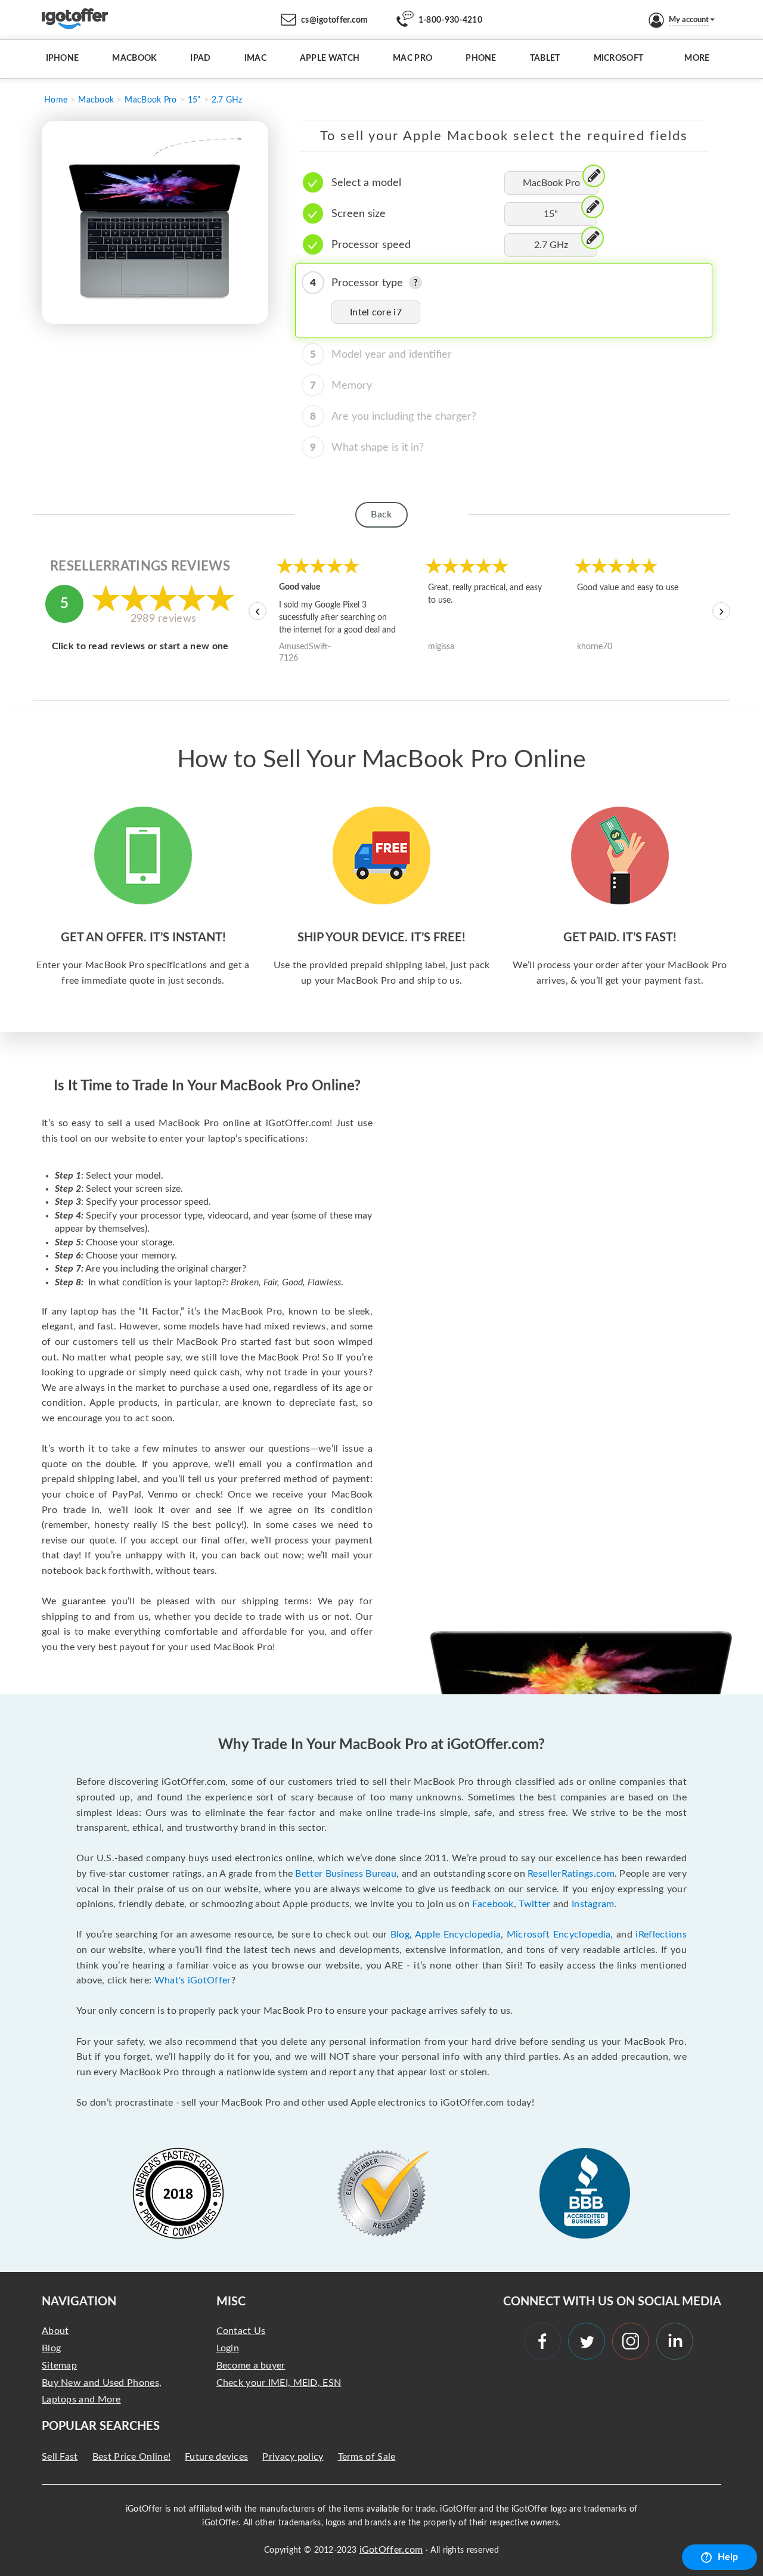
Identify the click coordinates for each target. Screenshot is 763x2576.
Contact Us (241, 2331)
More (697, 58)
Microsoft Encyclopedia (559, 1935)
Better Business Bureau (346, 1874)
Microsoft (619, 58)
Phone (481, 58)
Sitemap (59, 2366)
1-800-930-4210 (450, 20)
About (55, 2331)
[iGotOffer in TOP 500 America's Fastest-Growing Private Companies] (178, 2193)
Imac (255, 58)
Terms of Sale (367, 2457)
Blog (400, 1935)
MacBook (134, 58)
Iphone (63, 58)
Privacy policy (293, 2457)
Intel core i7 (376, 312)
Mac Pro (412, 58)
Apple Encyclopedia (458, 1935)
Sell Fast (60, 2457)
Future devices (216, 2457)
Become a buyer (251, 2366)
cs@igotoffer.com (335, 20)
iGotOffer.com (391, 2550)
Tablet (545, 58)
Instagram (593, 1904)
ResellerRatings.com (571, 1874)
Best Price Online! (131, 2457)
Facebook (493, 1904)
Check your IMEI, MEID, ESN (279, 2383)
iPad (200, 58)
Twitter (534, 1904)
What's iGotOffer (193, 1980)
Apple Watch (330, 58)
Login (228, 2348)
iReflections (661, 1935)
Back (381, 514)
